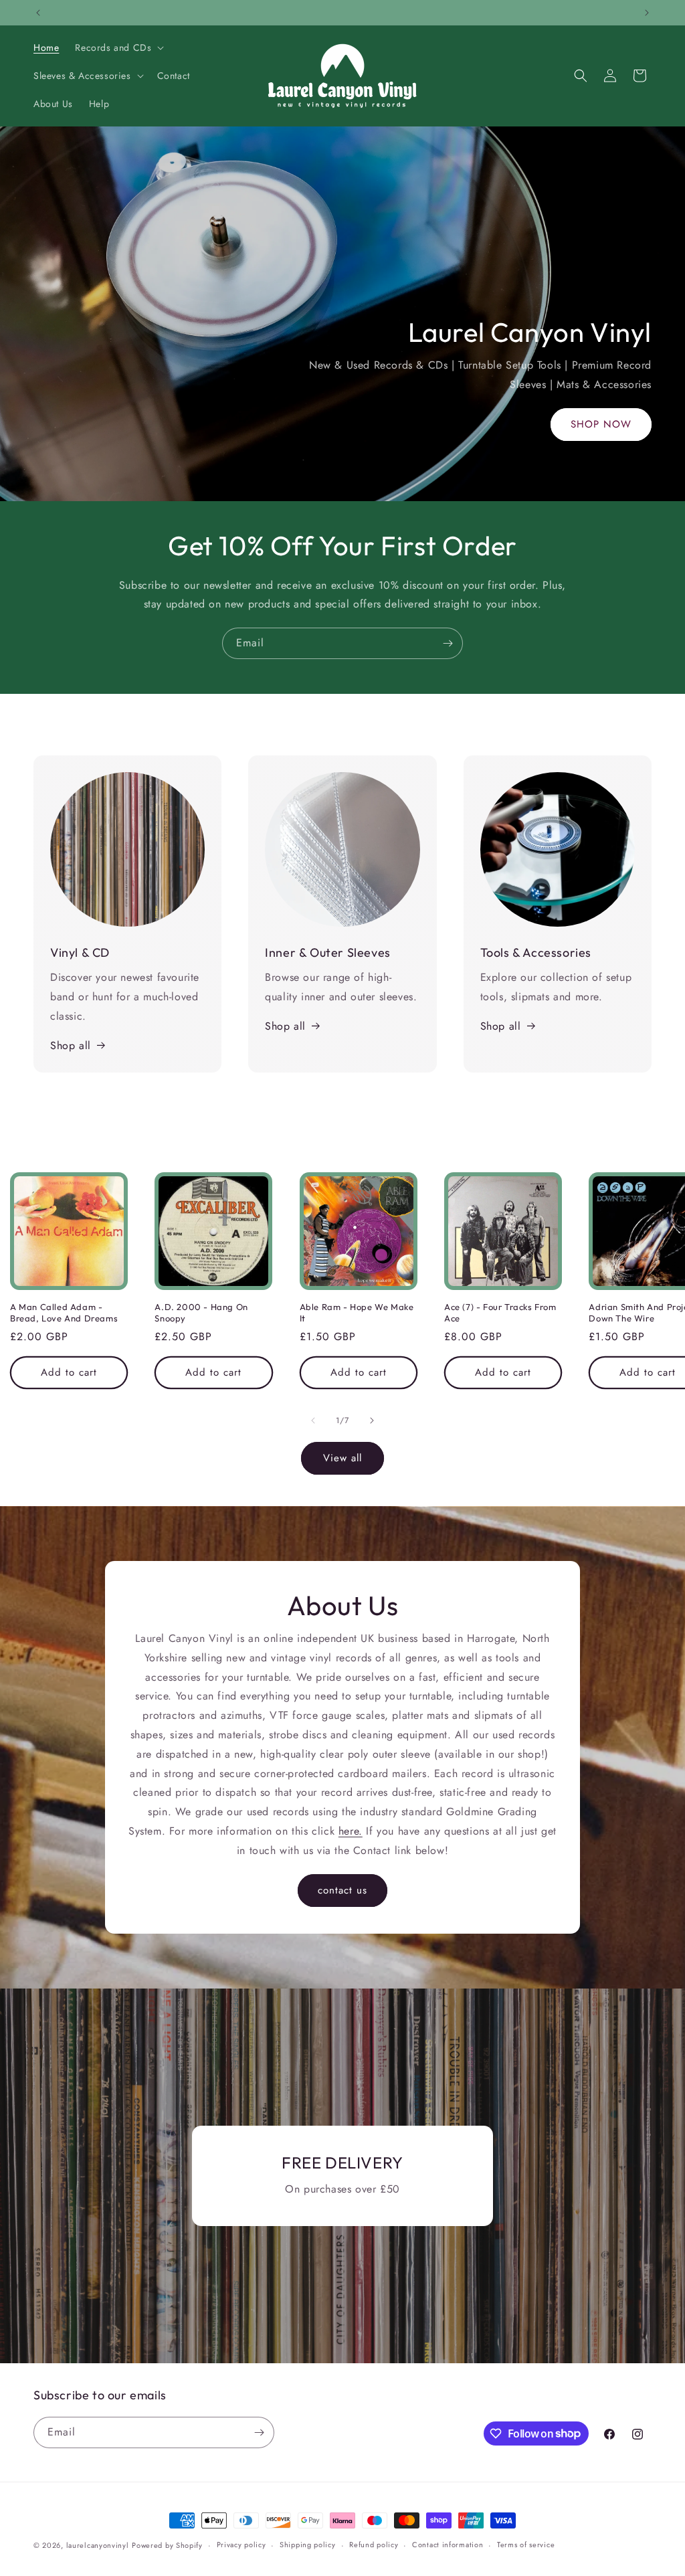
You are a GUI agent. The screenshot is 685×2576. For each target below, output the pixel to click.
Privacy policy (241, 2545)
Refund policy (374, 2545)
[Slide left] (313, 1420)
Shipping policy (308, 2545)
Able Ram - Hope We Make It (357, 1312)
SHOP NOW (601, 424)
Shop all (71, 1045)
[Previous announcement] (38, 13)
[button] (118, 48)
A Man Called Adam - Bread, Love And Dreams (64, 1312)
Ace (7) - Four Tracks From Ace (500, 1312)
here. (351, 1831)
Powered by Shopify (167, 2545)
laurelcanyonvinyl (98, 2545)
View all (342, 1458)
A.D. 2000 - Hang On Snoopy (201, 1312)
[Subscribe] (448, 643)
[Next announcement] (647, 13)
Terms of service (526, 2545)
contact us (342, 1891)
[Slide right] (372, 1420)
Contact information (448, 2545)
